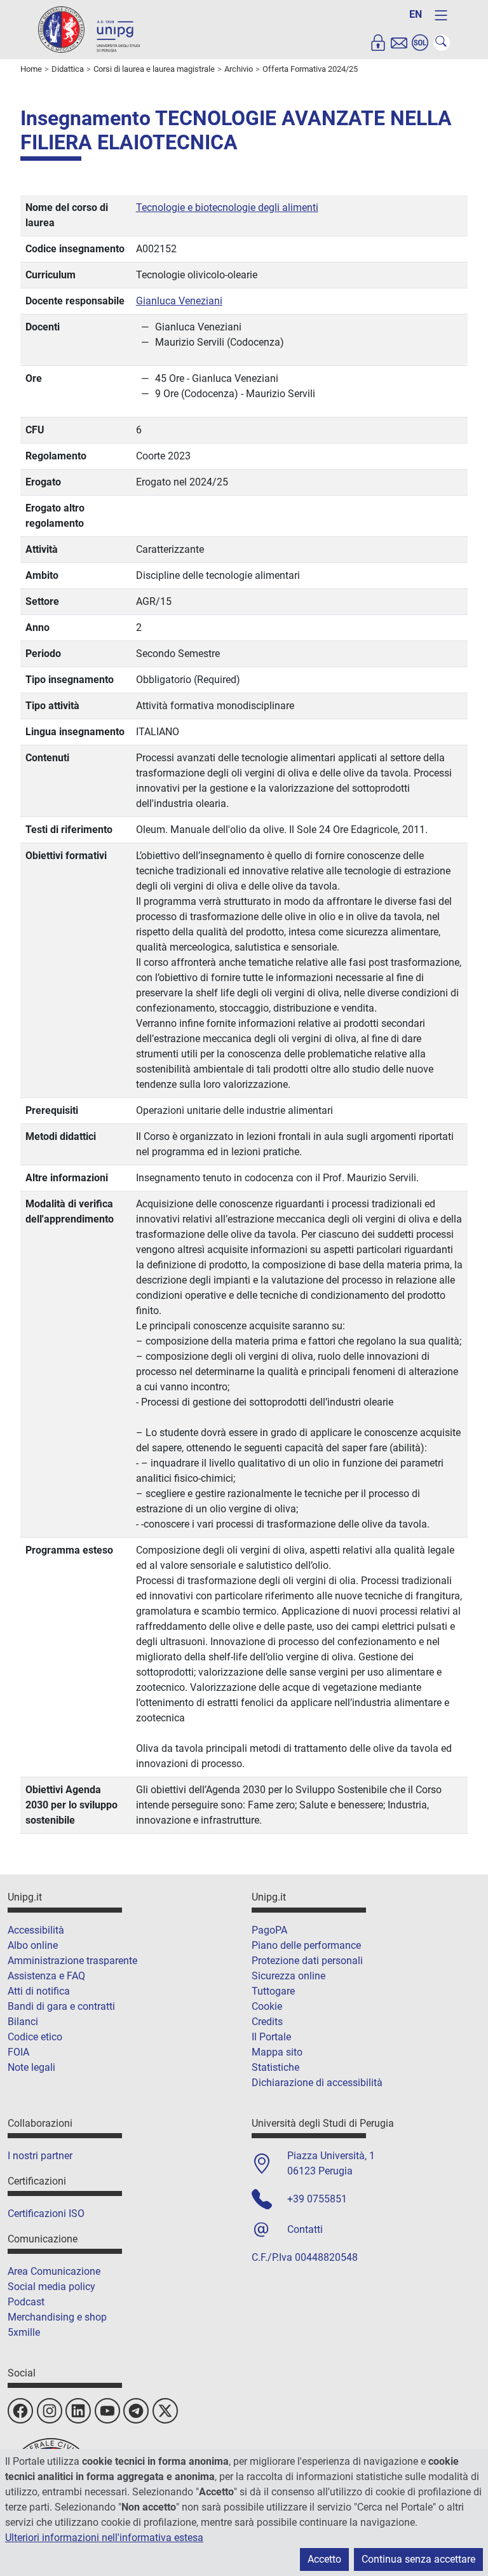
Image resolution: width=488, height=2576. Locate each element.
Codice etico (35, 2037)
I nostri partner (40, 2156)
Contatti (305, 2229)
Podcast (26, 2302)
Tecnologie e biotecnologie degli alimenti (227, 207)
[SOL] (420, 43)
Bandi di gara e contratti (61, 2006)
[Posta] (399, 43)
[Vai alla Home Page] (89, 29)
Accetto (324, 2559)
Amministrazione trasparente (72, 1961)
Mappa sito (277, 2052)
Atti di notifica (39, 1991)
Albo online (33, 1945)
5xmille (24, 2332)
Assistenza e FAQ (46, 1976)
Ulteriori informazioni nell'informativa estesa (104, 2538)
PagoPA (269, 1930)
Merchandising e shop (57, 2317)
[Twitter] (165, 2411)
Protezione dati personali (307, 1961)
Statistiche (275, 2067)
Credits (267, 2022)
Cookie (267, 2006)
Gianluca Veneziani (179, 301)
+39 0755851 (317, 2199)
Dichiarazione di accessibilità (317, 2083)
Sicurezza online (288, 1976)
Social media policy (51, 2287)
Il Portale (271, 2037)
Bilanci (23, 2022)
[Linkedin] (78, 2411)
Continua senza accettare (418, 2559)
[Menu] (441, 15)
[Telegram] (136, 2411)
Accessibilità (36, 1930)
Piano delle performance (306, 1945)
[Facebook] (20, 2411)
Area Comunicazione (54, 2271)
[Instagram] (50, 2411)
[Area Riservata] (378, 43)
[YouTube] (107, 2411)
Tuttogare (273, 1991)
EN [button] (416, 14)
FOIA (18, 2052)
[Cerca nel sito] (442, 43)
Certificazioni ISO (46, 2213)
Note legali (31, 2067)
